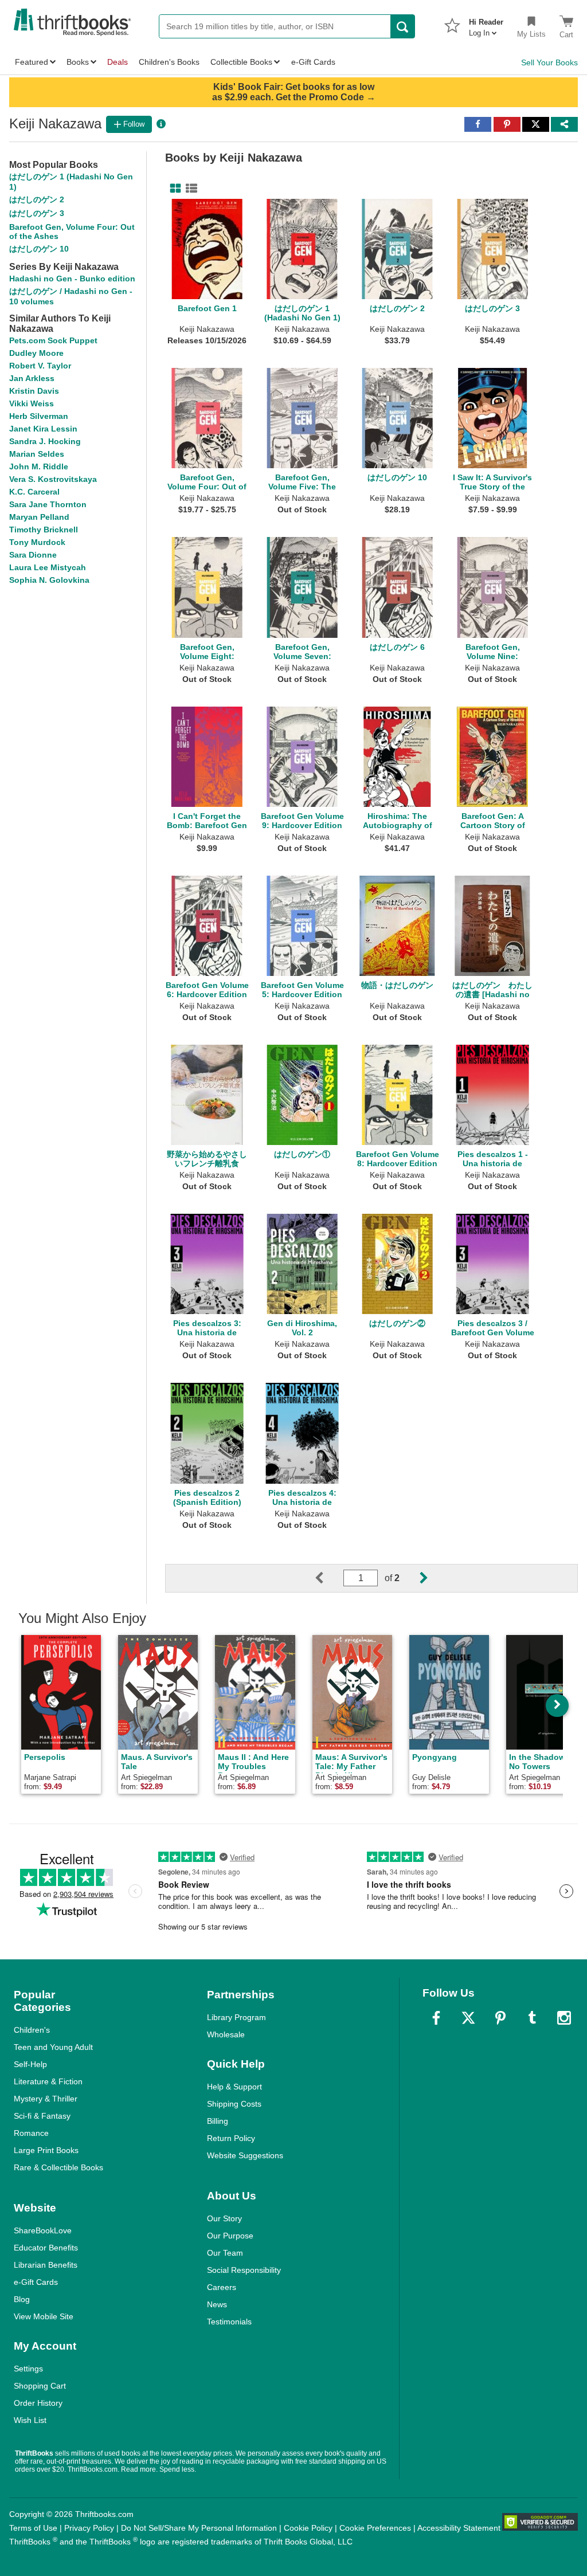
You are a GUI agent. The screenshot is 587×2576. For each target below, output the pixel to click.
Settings (28, 2369)
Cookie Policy (308, 2528)
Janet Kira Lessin (43, 429)
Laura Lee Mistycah (48, 567)
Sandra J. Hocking (45, 441)
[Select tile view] (189, 189)
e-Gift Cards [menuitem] (313, 62)
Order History (38, 2403)
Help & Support (234, 2087)
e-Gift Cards (36, 2282)
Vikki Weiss (32, 403)
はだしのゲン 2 (37, 199)
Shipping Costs (234, 2104)
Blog (22, 2299)
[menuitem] (486, 24)
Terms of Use (33, 2528)
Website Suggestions (245, 2155)
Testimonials (229, 2322)
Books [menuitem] (78, 62)
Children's (32, 2030)
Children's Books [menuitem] (169, 62)
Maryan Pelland (39, 517)
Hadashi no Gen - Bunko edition (72, 279)
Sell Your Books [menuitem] (549, 62)
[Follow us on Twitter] (468, 2018)
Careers (222, 2287)
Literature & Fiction (48, 2081)
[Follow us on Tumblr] (532, 2018)
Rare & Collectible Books (58, 2167)
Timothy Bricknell (44, 530)
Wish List (30, 2420)
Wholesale (226, 2034)
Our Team (225, 2253)
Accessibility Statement (459, 2528)
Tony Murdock (37, 542)
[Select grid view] (173, 189)
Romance (31, 2133)
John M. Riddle (39, 466)
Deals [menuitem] (118, 62)
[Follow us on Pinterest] (500, 2018)
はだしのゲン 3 (37, 213)
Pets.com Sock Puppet (53, 340)
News (217, 2304)
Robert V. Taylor (40, 366)
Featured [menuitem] (32, 62)
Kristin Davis (34, 391)
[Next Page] (414, 1578)
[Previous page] (328, 1578)
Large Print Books (46, 2150)
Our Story (224, 2218)
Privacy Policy (89, 2528)
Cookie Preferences (375, 2528)
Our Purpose (230, 2236)
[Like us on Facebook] (436, 2018)
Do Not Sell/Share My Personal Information (199, 2528)
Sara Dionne (33, 555)
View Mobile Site (44, 2316)
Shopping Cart (40, 2386)
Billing (218, 2121)
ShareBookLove (43, 2230)
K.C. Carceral (34, 492)
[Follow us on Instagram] (564, 2018)
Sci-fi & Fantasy (42, 2116)
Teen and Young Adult (53, 2047)
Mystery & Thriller (46, 2099)
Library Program (236, 2017)
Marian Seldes (37, 454)
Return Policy (231, 2138)
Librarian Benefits (46, 2265)
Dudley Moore (36, 353)
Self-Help (30, 2064)
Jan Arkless (32, 378)
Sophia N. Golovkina (49, 580)
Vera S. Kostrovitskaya (53, 479)
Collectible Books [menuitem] (241, 62)
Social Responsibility (244, 2270)
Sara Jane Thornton (48, 504)
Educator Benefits (46, 2248)
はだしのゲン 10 (39, 249)
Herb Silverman (39, 416)
